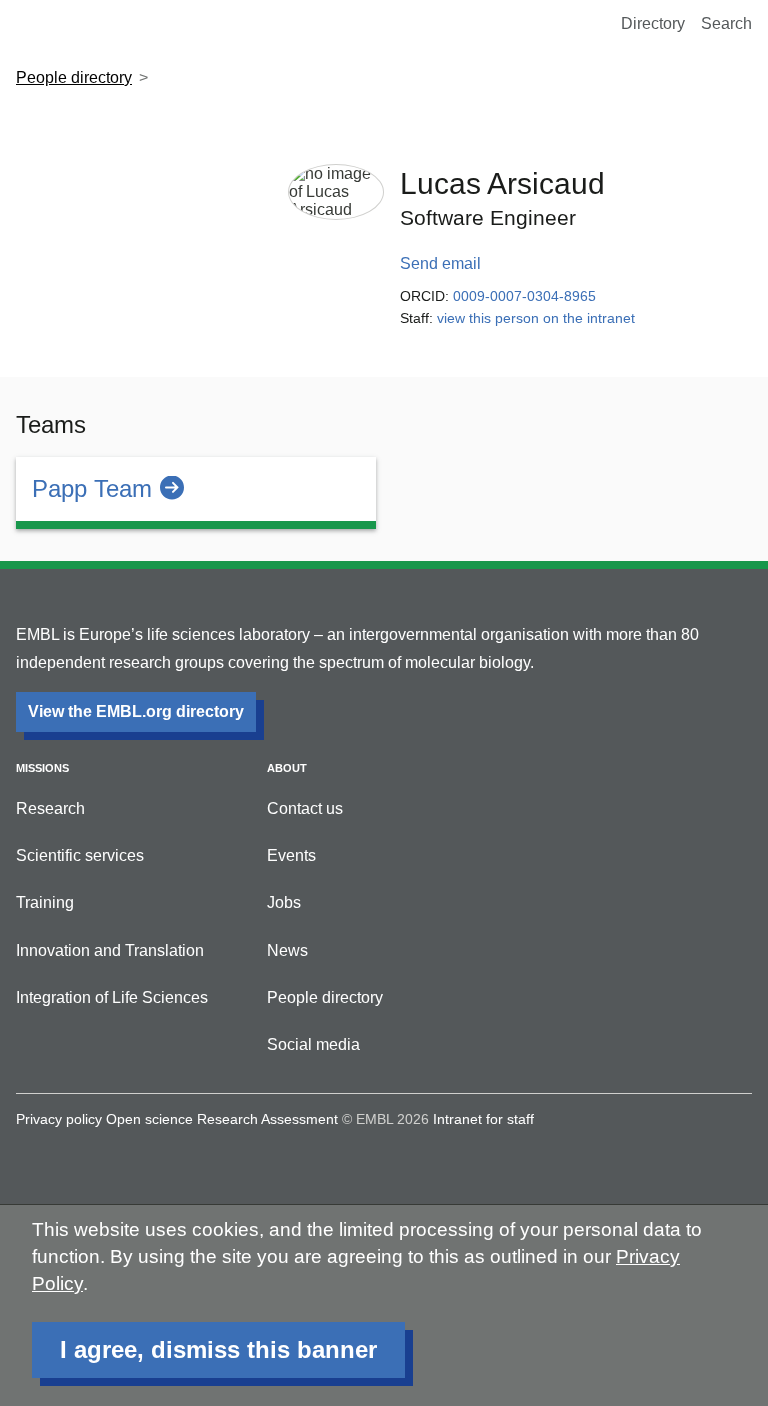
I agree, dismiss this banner (218, 1349)
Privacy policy (59, 1119)
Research (50, 808)
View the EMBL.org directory (136, 711)
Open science (149, 1119)
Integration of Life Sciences (112, 997)
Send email (440, 263)
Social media (313, 1044)
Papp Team (92, 488)
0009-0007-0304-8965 (524, 296)
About (287, 768)
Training (45, 902)
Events (291, 855)
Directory (653, 23)
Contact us (305, 808)
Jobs (284, 902)
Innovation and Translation (110, 950)
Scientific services (80, 855)
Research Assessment (267, 1119)
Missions (42, 768)
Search (726, 23)
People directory (74, 77)
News (287, 950)
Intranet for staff (483, 1119)
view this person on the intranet (536, 318)
